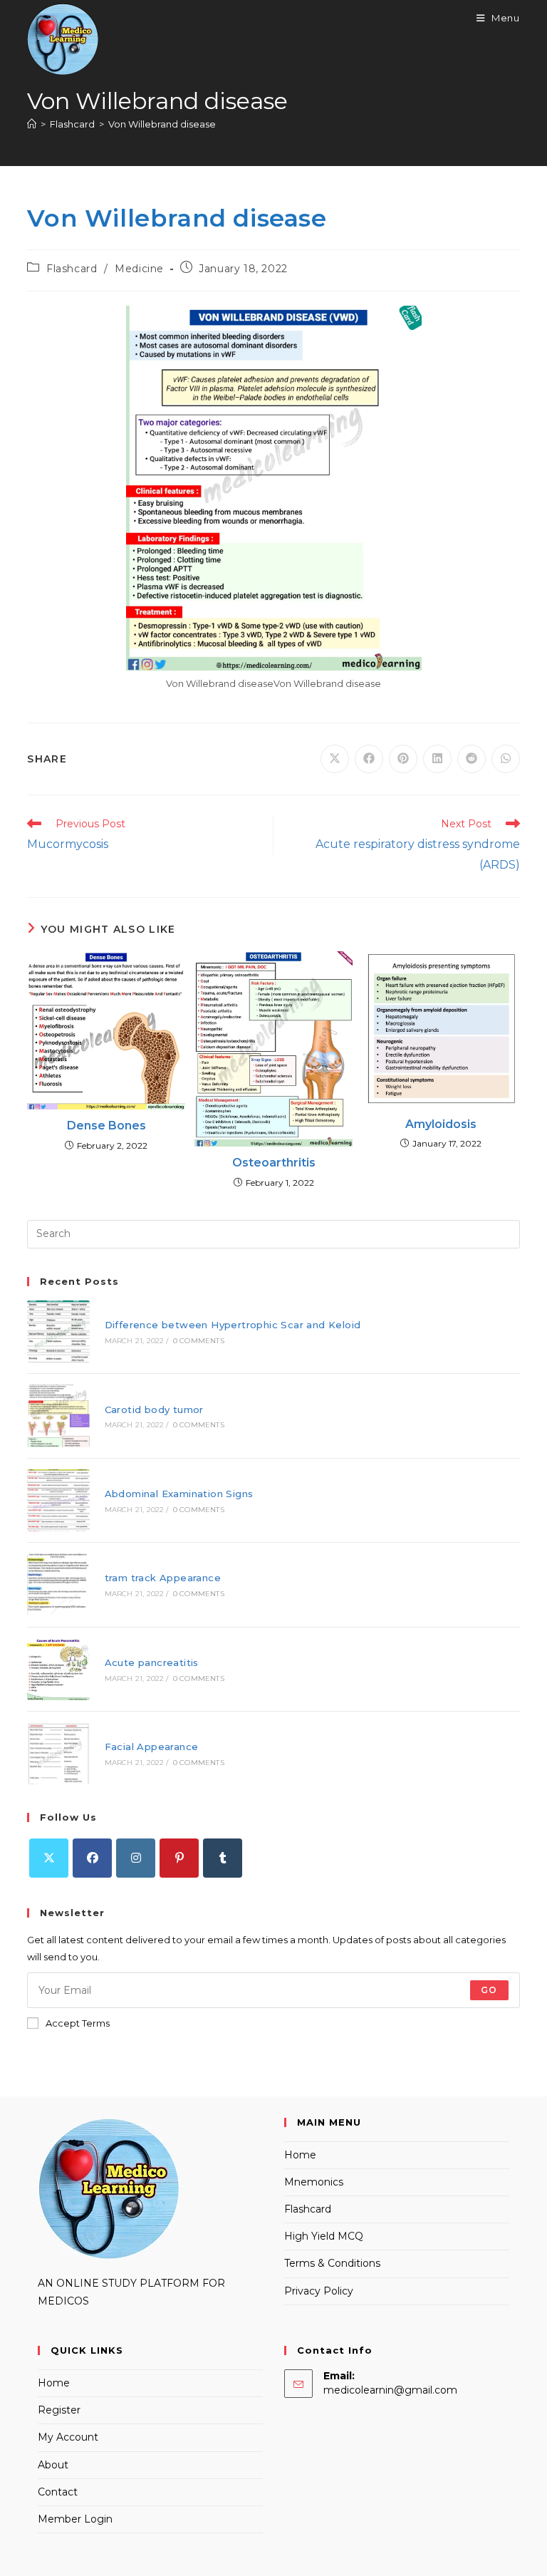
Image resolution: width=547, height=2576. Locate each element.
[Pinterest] (179, 1858)
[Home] (32, 124)
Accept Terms (78, 2023)
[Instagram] (136, 1858)
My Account (68, 2437)
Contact (58, 2492)
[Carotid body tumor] (58, 1416)
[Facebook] (92, 1858)
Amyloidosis (441, 1124)
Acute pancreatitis (152, 1662)
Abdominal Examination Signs (179, 1494)
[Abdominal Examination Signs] (58, 1500)
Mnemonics (314, 2182)
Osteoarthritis (274, 1163)
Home (300, 2155)
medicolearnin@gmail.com (390, 2390)
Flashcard (72, 269)
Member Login (75, 2519)
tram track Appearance (163, 1578)
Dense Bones (106, 1126)
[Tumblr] (223, 1858)
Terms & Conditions (332, 2263)
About (53, 2465)
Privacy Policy (319, 2291)
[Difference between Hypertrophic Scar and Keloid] (58, 1331)
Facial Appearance (152, 1747)
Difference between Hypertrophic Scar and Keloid (233, 1325)
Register (59, 2410)
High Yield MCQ (324, 2236)
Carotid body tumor (154, 1409)
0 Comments (199, 1341)
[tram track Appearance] (58, 1584)
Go (489, 1990)
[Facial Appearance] (58, 1753)
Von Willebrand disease (162, 124)
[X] (49, 1858)
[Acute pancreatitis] (58, 1669)
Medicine (139, 269)
